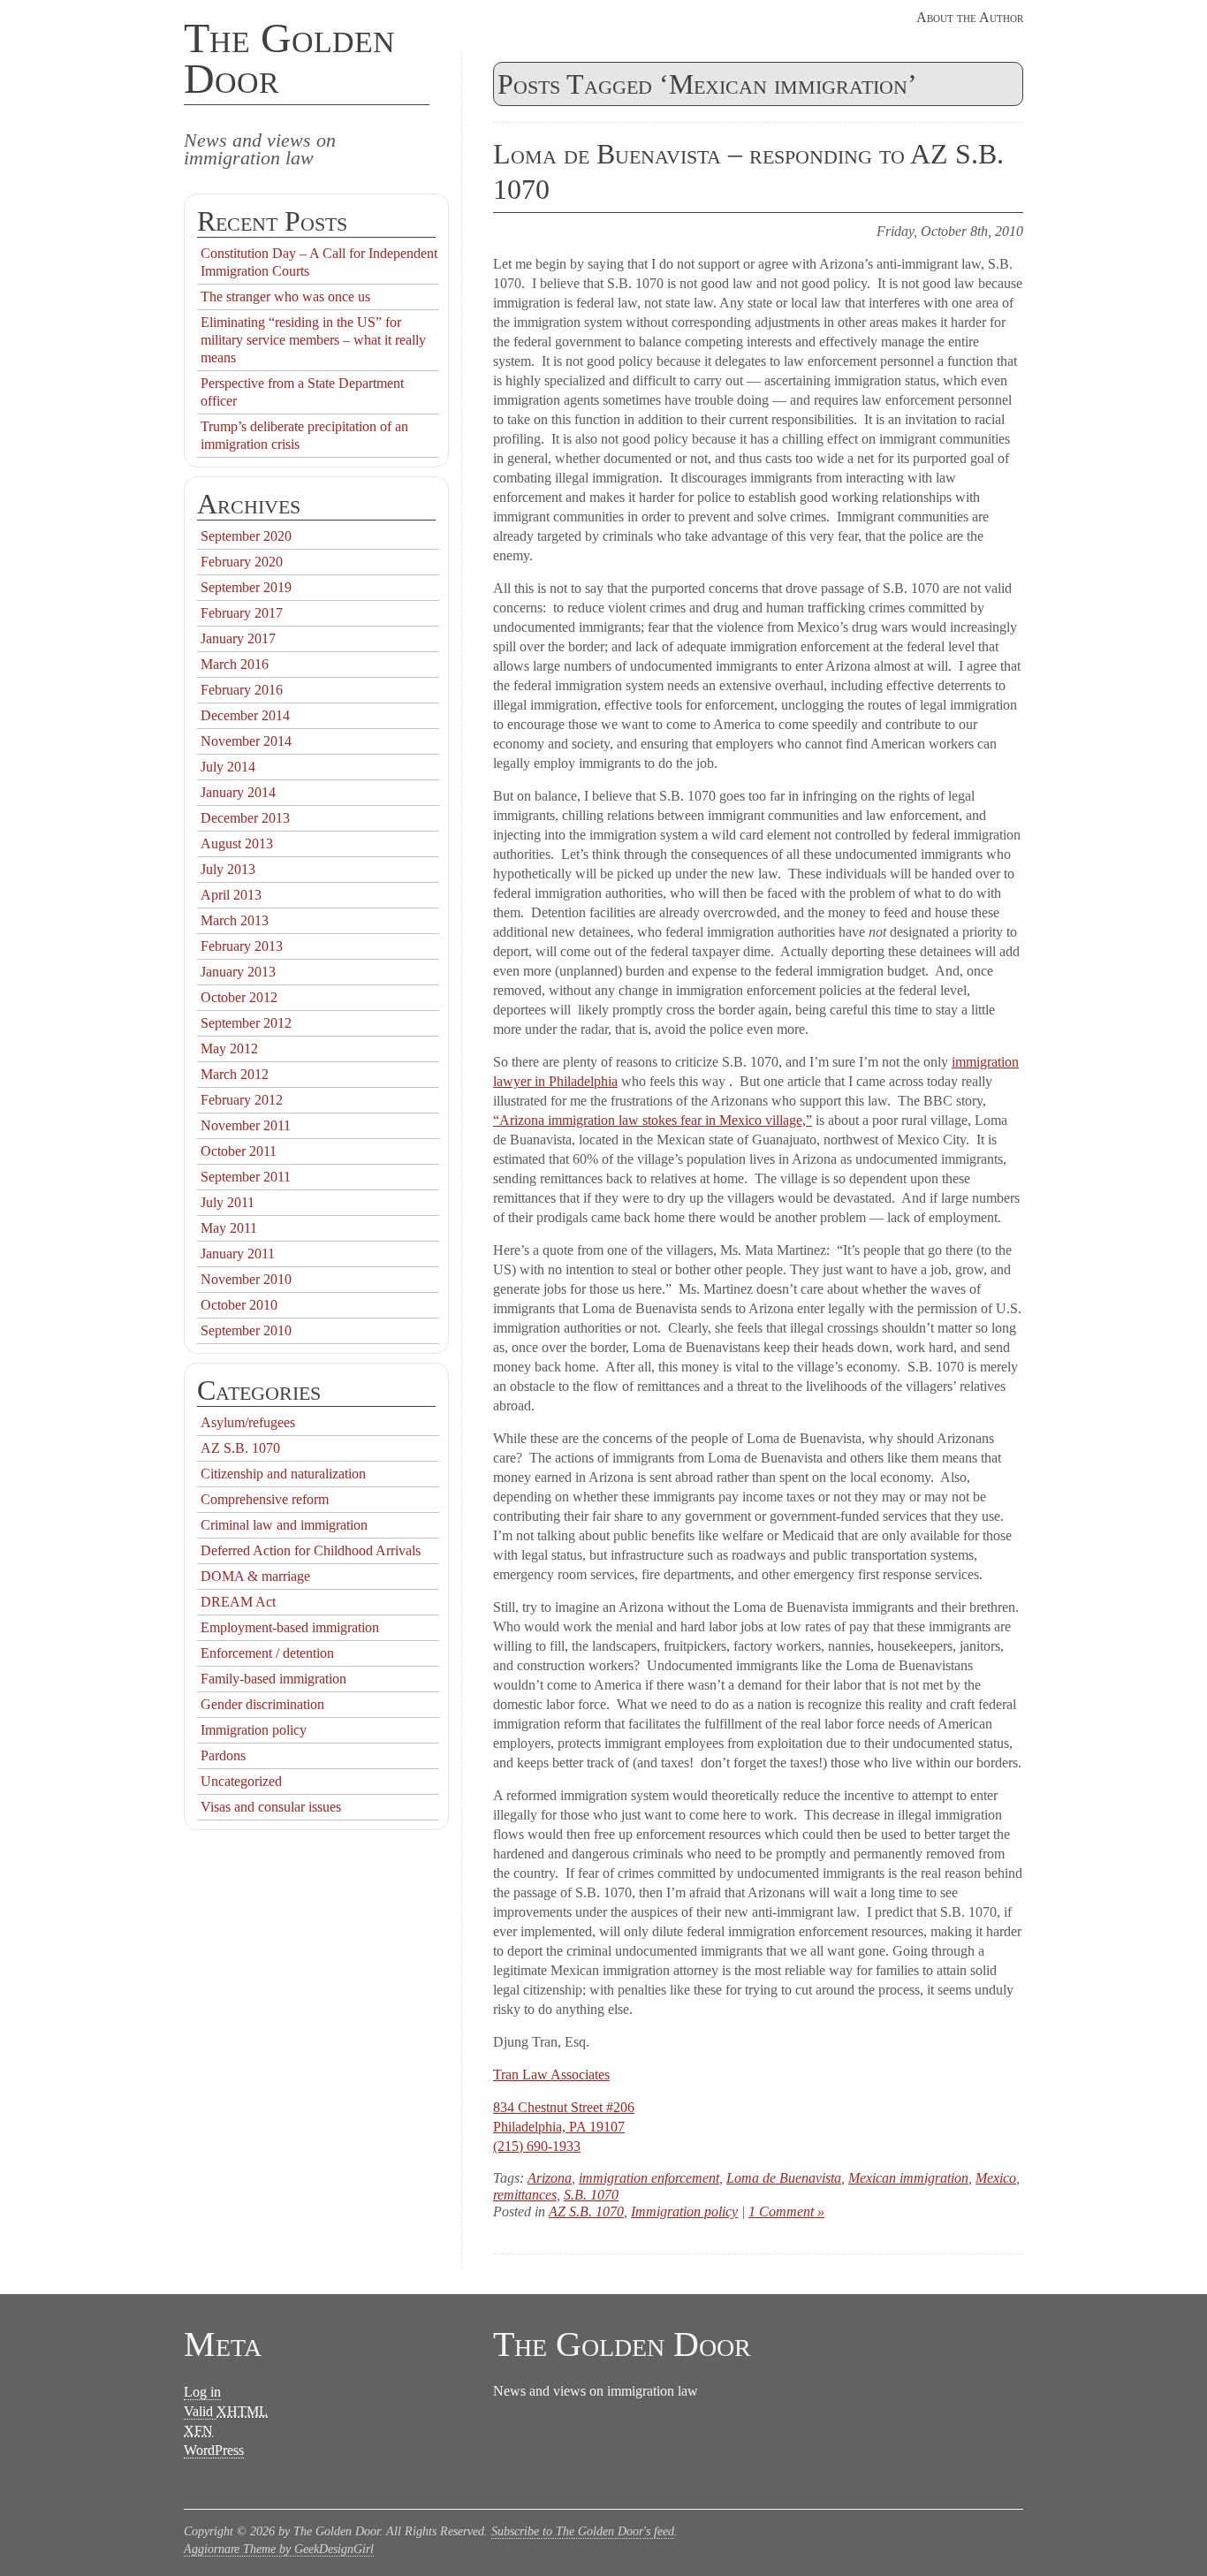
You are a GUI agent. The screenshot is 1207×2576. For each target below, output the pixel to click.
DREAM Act (238, 1602)
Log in (202, 2392)
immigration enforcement (649, 2178)
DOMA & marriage (255, 1576)
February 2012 (242, 1100)
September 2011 (246, 1177)
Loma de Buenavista (784, 2178)
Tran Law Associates (551, 2074)
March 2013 (235, 920)
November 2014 (246, 741)
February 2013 (242, 946)
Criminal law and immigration (284, 1525)
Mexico (996, 2178)
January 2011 (238, 1254)
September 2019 (246, 587)
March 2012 (235, 1074)
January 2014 (238, 792)
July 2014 (228, 767)
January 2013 (238, 972)
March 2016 (235, 664)
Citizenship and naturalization (283, 1474)
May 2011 (229, 1228)
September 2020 (246, 536)
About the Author (970, 17)
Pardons (223, 1755)
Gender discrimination (262, 1704)
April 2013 (231, 895)
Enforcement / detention (267, 1653)
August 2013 (237, 843)
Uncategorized (241, 1781)
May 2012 (229, 1049)
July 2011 (228, 1202)
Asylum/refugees (248, 1422)
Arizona (550, 2178)
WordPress (214, 2450)
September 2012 (246, 1023)
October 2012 (239, 997)
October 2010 (239, 1305)
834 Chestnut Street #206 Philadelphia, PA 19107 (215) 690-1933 (564, 2127)
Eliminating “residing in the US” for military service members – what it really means (313, 340)
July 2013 (228, 869)
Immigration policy (684, 2211)
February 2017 (242, 613)
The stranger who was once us (285, 296)
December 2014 (245, 715)
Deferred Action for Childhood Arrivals (311, 1550)
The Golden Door (289, 58)
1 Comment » (786, 2211)
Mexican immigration (908, 2178)
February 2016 (242, 690)
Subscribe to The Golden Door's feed (583, 2531)
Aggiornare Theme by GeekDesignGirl (279, 2549)
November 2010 (246, 1279)
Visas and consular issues (271, 1807)
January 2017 (238, 638)
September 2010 (246, 1330)
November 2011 (246, 1125)
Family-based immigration (273, 1679)
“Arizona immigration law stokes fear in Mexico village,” (653, 1120)
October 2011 (239, 1151)
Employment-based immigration (290, 1627)
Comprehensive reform (265, 1499)
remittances (525, 2195)
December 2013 (245, 818)
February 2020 (242, 562)
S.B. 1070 (591, 2195)
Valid (226, 2411)
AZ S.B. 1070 (586, 2211)
